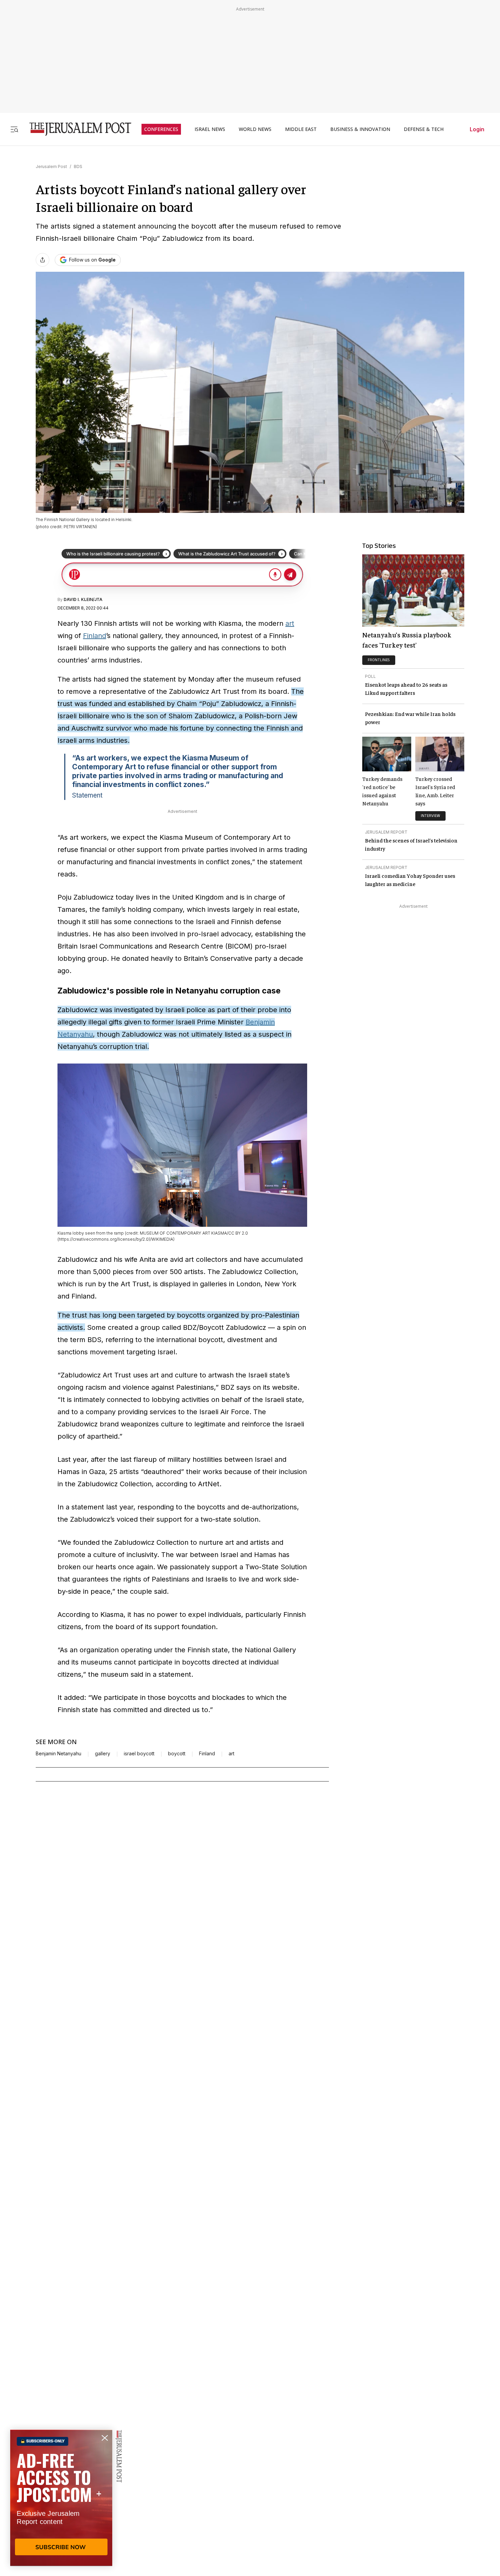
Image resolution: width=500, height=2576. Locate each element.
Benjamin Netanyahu (59, 1754)
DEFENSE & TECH (424, 129)
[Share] (43, 260)
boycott (177, 1754)
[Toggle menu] (14, 129)
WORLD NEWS (255, 129)
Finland (95, 636)
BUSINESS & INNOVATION (360, 129)
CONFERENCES (161, 129)
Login (477, 129)
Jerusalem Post (51, 166)
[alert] (61, 2498)
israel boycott (139, 1754)
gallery (103, 1754)
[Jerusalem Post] (76, 129)
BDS (78, 166)
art (290, 623)
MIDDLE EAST (301, 129)
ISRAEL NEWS (210, 129)
